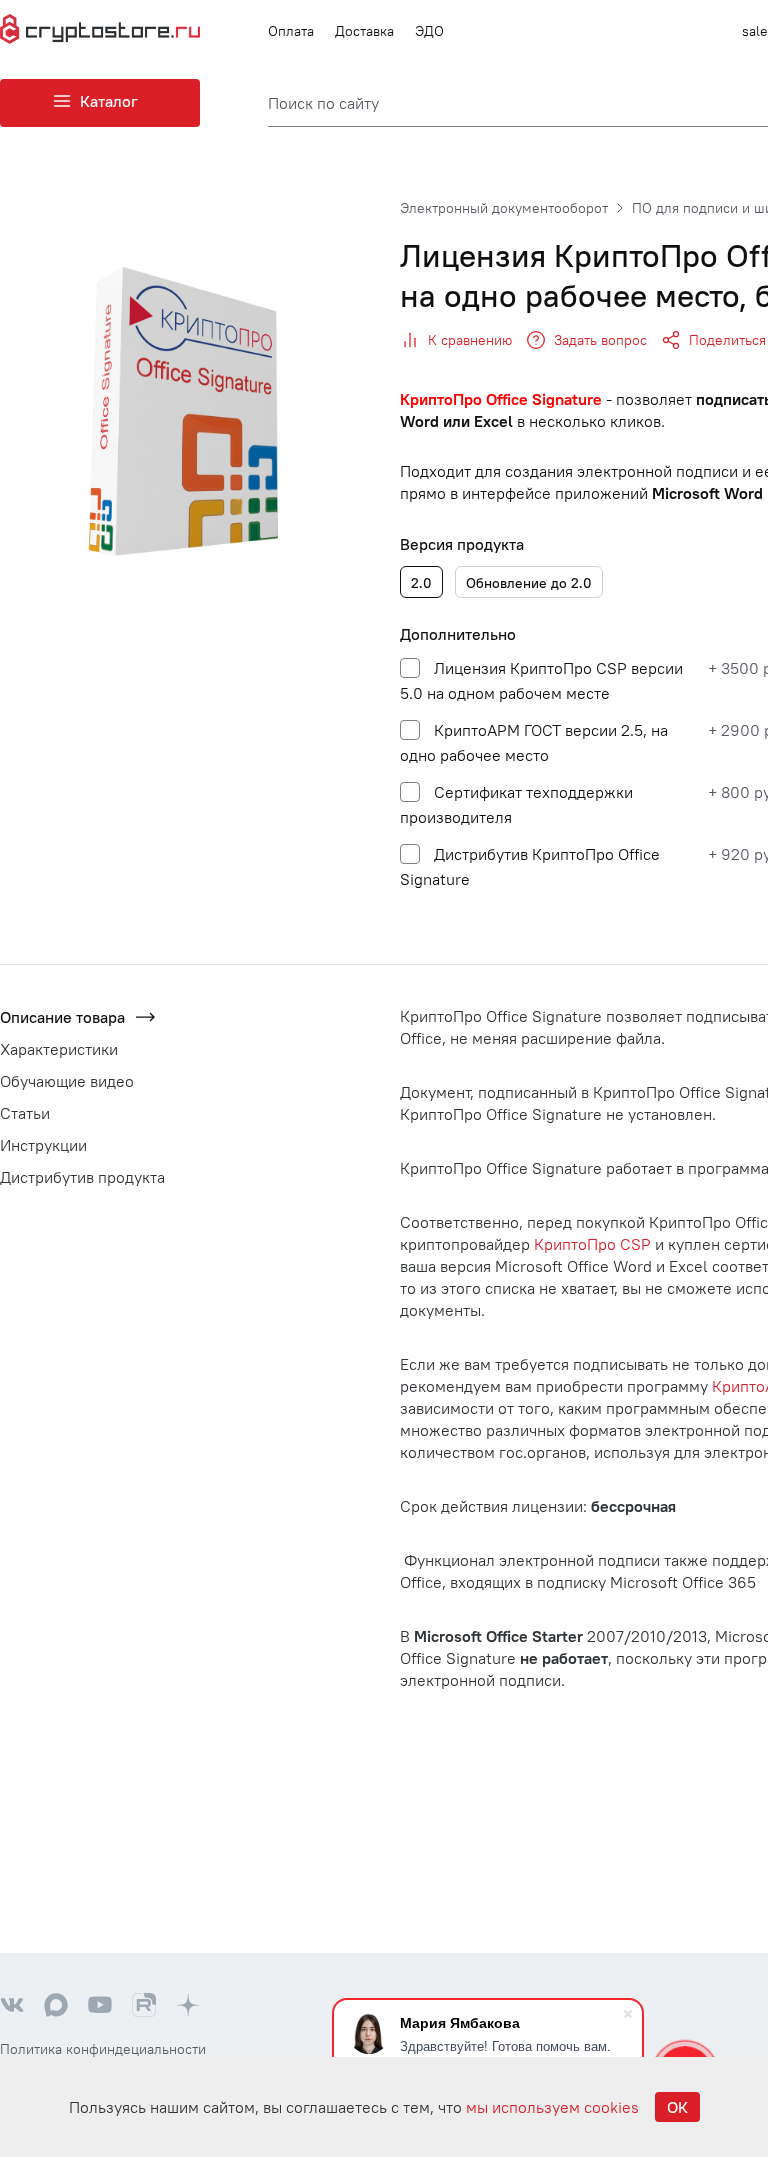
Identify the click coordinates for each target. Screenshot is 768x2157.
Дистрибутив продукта (82, 1177)
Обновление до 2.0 (529, 583)
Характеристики (59, 1049)
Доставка (364, 31)
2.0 (421, 583)
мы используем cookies (552, 2107)
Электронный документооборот (504, 208)
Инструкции (43, 1145)
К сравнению (470, 340)
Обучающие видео (67, 1081)
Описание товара (62, 1017)
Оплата (291, 31)
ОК (677, 2107)
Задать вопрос (600, 340)
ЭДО (429, 31)
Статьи (25, 1113)
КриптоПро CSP (592, 1244)
